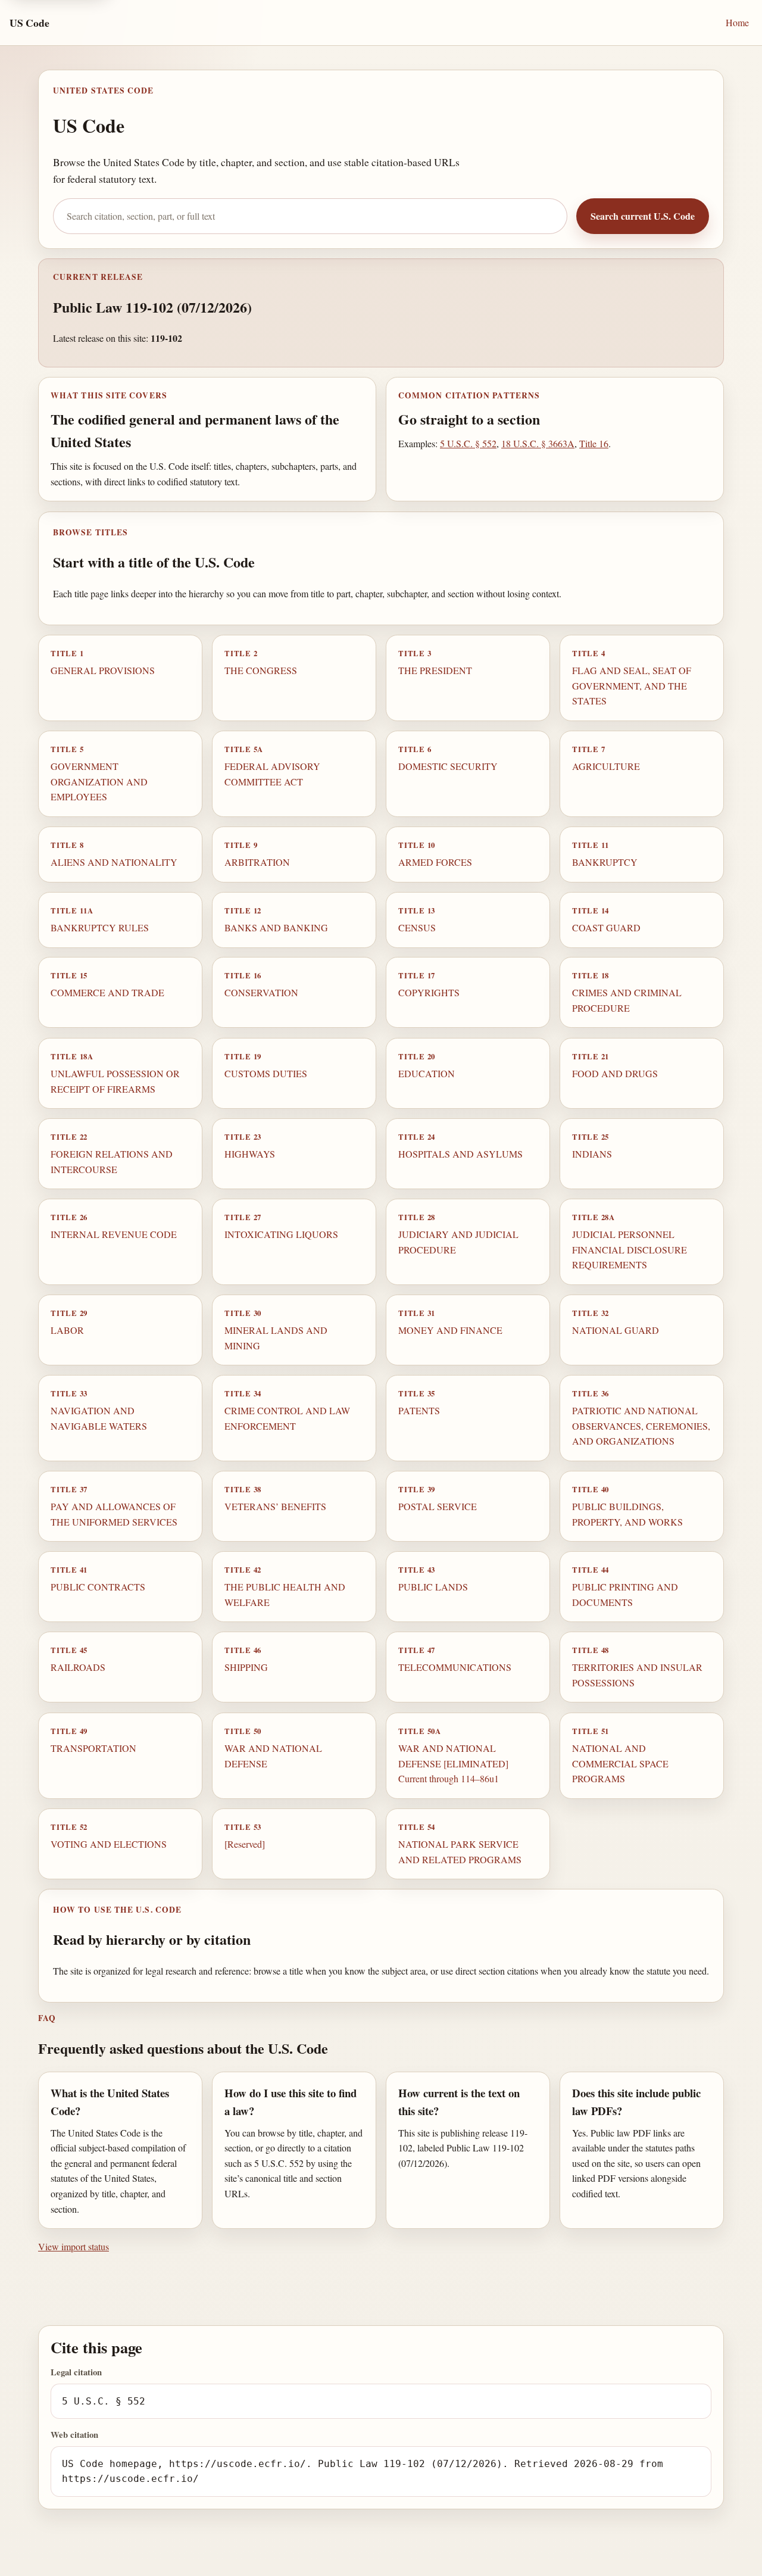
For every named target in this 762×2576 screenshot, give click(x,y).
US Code (29, 23)
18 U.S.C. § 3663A (538, 443)
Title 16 (594, 443)
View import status (74, 2246)
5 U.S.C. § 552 (468, 443)
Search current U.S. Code (643, 216)
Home (737, 22)
